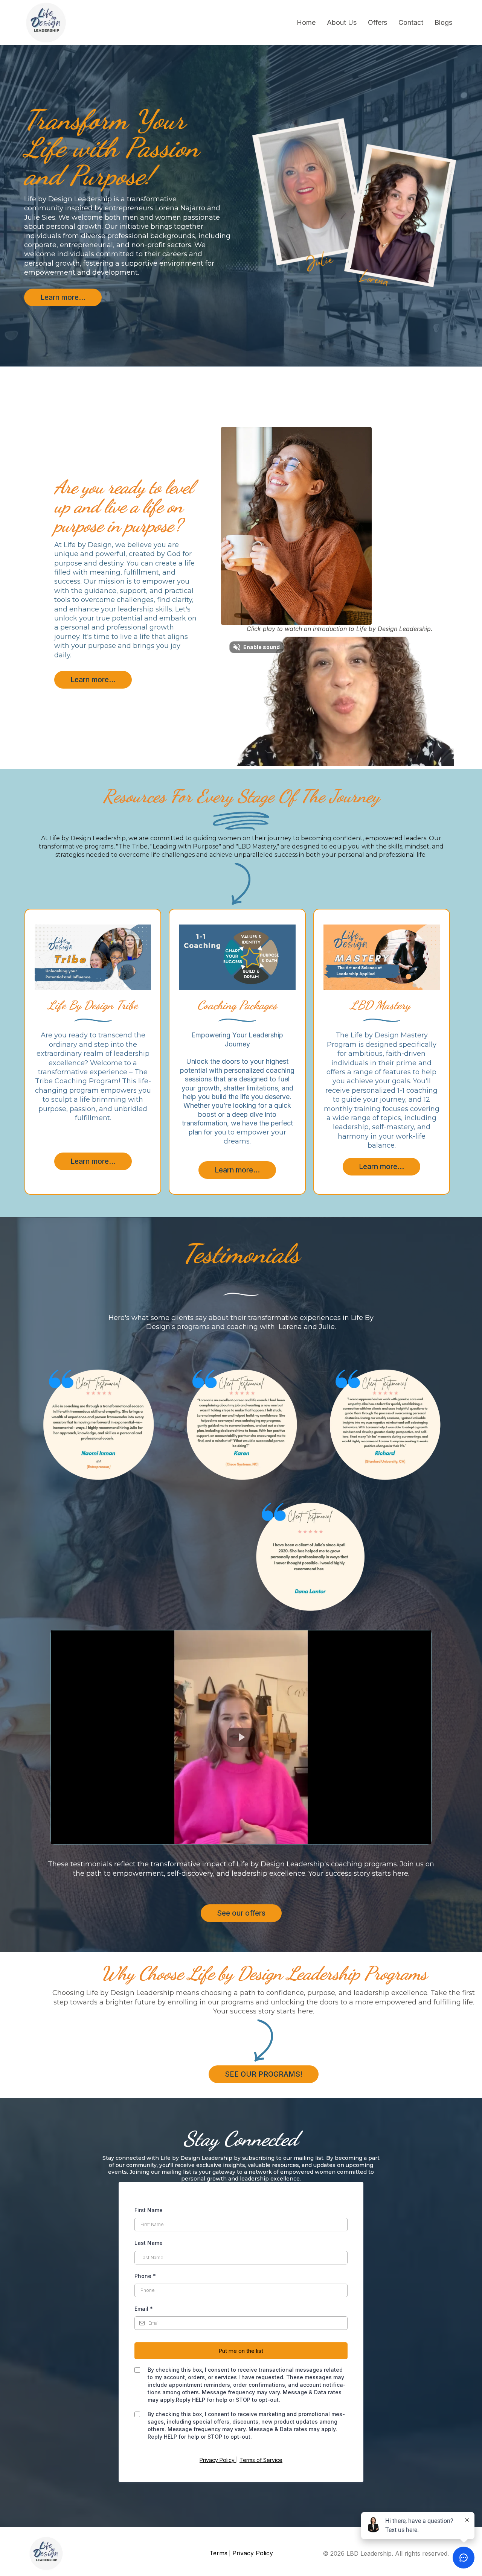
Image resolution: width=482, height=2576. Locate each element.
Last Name (149, 2243)
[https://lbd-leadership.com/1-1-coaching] (237, 957)
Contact (411, 22)
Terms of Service (261, 2460)
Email (144, 2309)
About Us (342, 22)
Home (306, 22)
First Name (149, 2210)
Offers (378, 22)
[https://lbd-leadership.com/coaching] (382, 957)
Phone (145, 2276)
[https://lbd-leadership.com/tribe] (93, 957)
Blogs (443, 22)
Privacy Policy (218, 2460)
